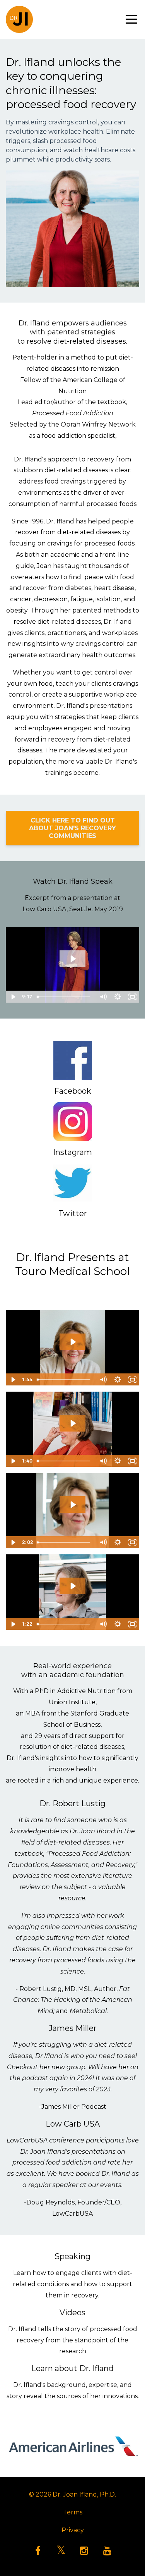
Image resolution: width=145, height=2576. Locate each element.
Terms (73, 2512)
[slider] (65, 997)
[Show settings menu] (118, 997)
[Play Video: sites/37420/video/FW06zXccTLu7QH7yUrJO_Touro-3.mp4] (73, 1505)
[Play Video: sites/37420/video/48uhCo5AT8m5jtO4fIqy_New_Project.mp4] (73, 959)
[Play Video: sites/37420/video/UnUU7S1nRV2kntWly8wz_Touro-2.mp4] (73, 1423)
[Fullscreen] (132, 997)
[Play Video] (13, 997)
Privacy (73, 2530)
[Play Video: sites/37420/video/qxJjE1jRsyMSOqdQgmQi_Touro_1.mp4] (73, 1342)
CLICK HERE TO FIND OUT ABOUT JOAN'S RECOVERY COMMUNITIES (72, 828)
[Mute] (103, 997)
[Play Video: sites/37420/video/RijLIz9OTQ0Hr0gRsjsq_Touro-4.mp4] (73, 1586)
